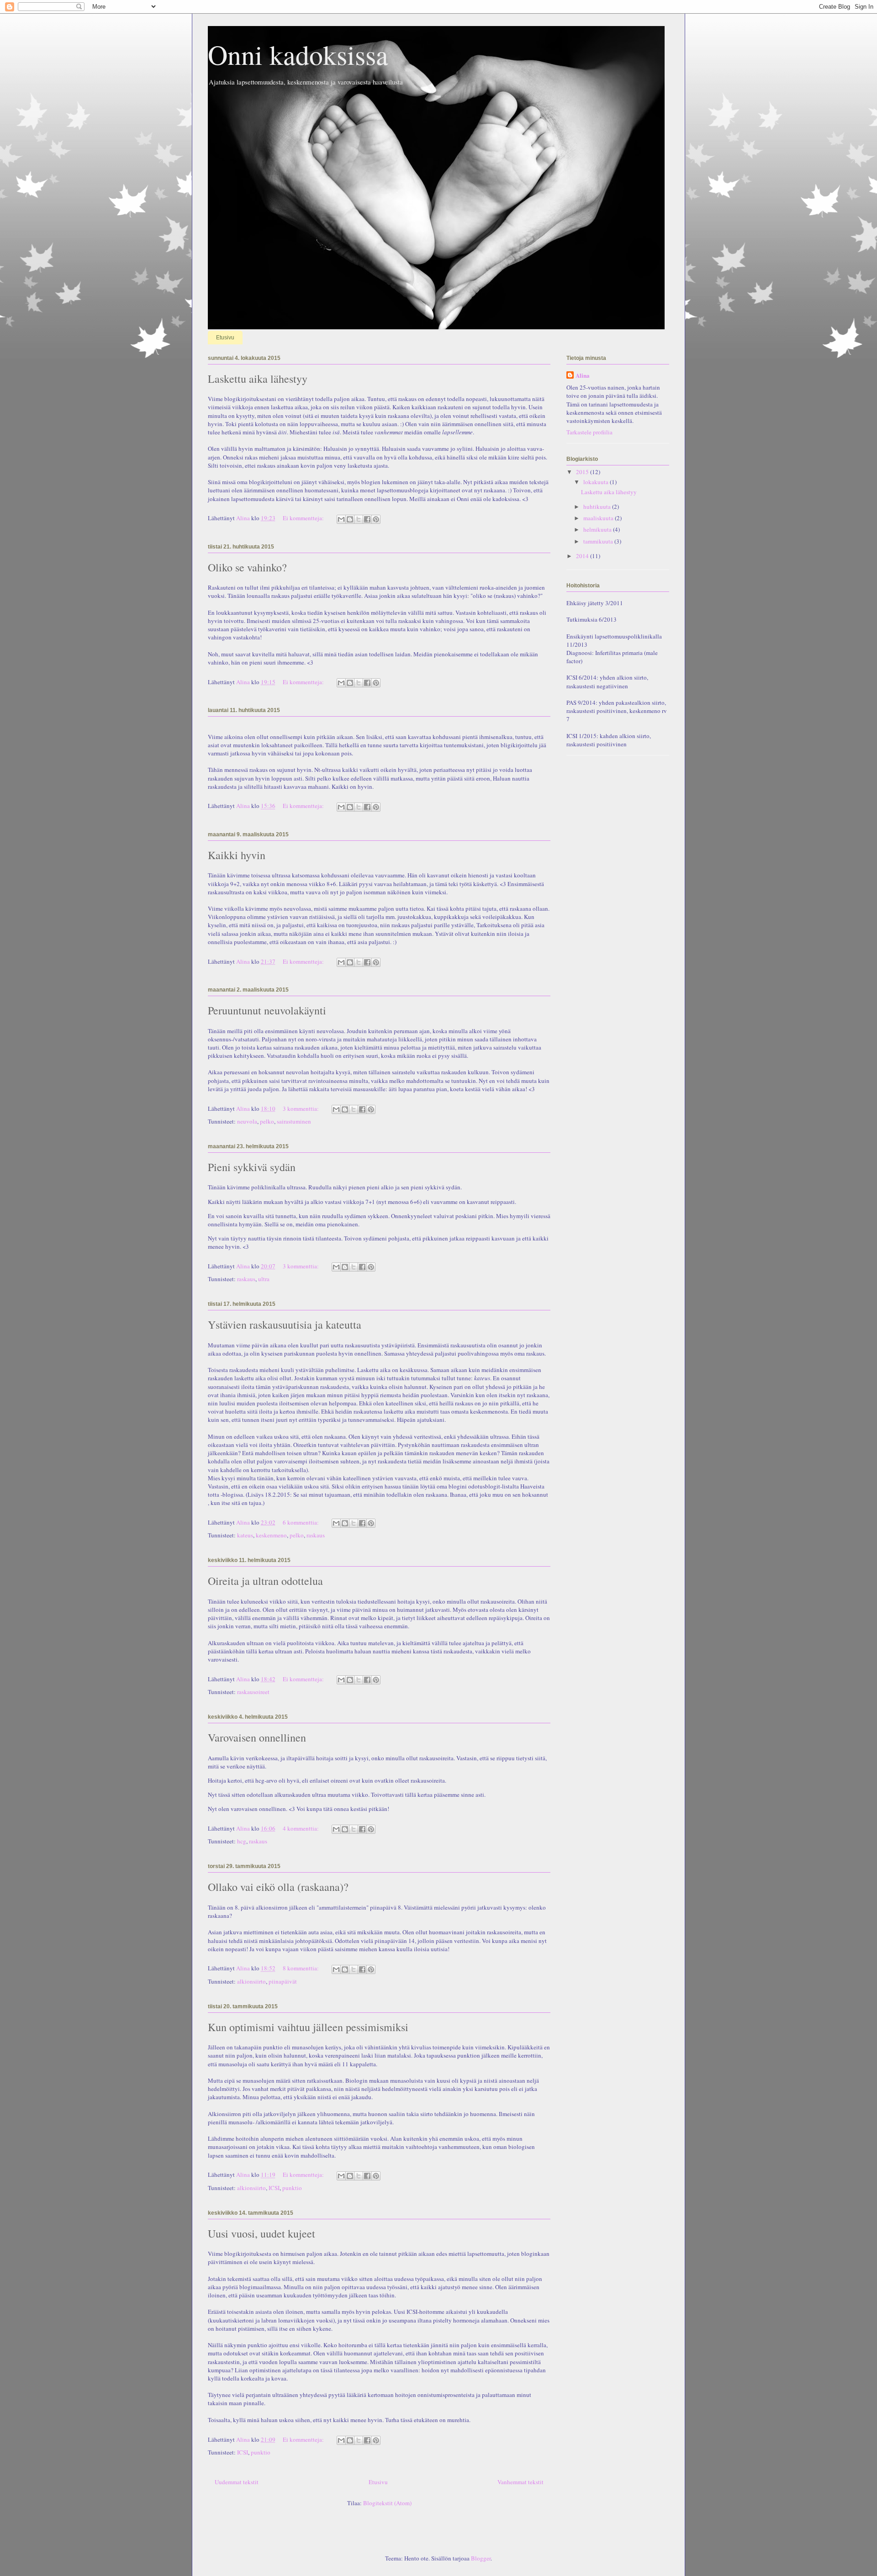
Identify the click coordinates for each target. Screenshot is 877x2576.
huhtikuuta (598, 507)
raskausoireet (253, 1692)
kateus (245, 1535)
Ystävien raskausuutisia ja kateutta (285, 1325)
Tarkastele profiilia (589, 432)
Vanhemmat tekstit (520, 2482)
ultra (264, 1279)
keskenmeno (271, 1535)
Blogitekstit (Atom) (387, 2503)
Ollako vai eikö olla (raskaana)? (278, 1887)
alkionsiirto (251, 1981)
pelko (267, 1121)
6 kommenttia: (301, 1522)
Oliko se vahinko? (247, 567)
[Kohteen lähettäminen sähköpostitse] (341, 519)
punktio (292, 2188)
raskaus (246, 1279)
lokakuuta (597, 482)
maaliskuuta (599, 518)
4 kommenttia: (301, 1828)
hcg (242, 1841)
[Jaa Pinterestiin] (376, 519)
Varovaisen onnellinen (257, 1737)
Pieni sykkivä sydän (252, 1167)
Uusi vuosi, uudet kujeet (262, 2233)
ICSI (274, 2188)
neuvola (247, 1121)
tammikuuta (599, 541)
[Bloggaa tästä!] (350, 519)
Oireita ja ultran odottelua (265, 1581)
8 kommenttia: (301, 1968)
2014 (583, 556)
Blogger (481, 2558)
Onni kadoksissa (298, 54)
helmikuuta (598, 529)
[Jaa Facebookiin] (367, 519)
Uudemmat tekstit (237, 2482)
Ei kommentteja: (304, 518)
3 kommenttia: (301, 1109)
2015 (583, 472)
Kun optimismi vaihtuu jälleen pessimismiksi (308, 2027)
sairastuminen (294, 1121)
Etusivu (225, 338)
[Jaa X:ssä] (359, 519)
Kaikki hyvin (237, 855)
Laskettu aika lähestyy (258, 379)
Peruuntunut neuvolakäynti (267, 1010)
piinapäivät (283, 1981)
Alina (583, 375)
